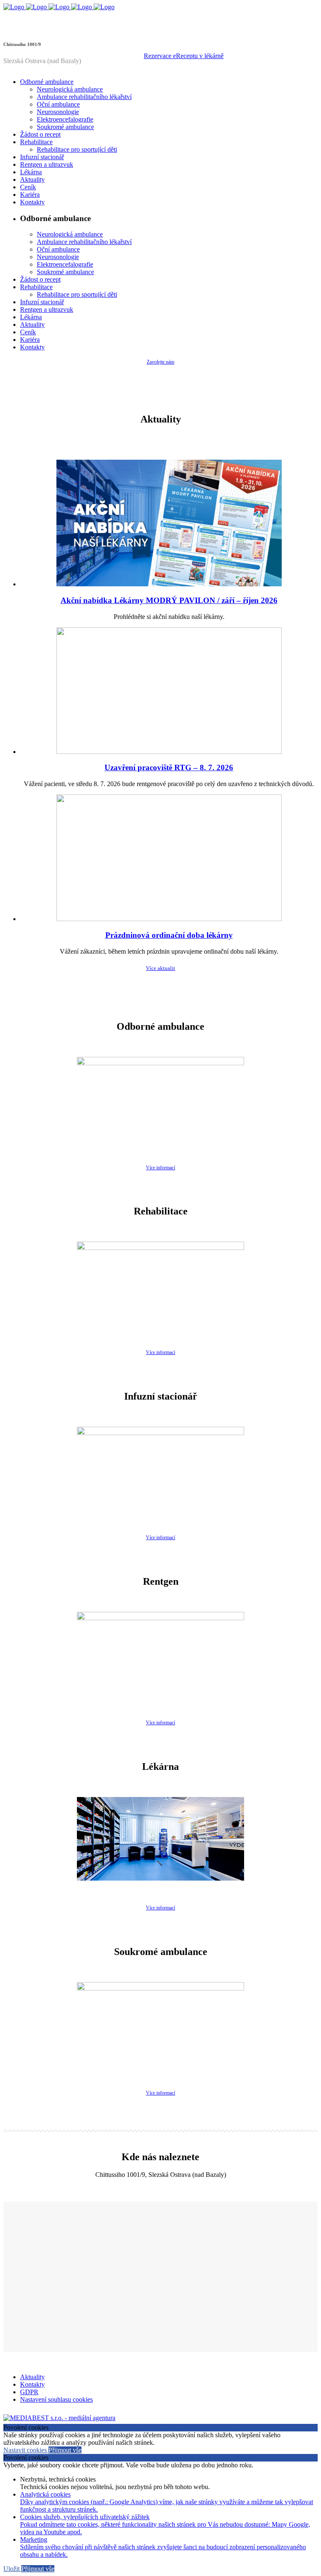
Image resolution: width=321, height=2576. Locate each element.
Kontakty (32, 2384)
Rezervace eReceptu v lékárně (184, 56)
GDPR (29, 2392)
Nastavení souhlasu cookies (56, 2399)
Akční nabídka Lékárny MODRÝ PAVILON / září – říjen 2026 (169, 600)
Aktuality (32, 2377)
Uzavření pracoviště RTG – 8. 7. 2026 (169, 767)
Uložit (12, 2569)
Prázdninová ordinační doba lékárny (169, 935)
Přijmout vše (65, 2450)
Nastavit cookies (26, 2450)
